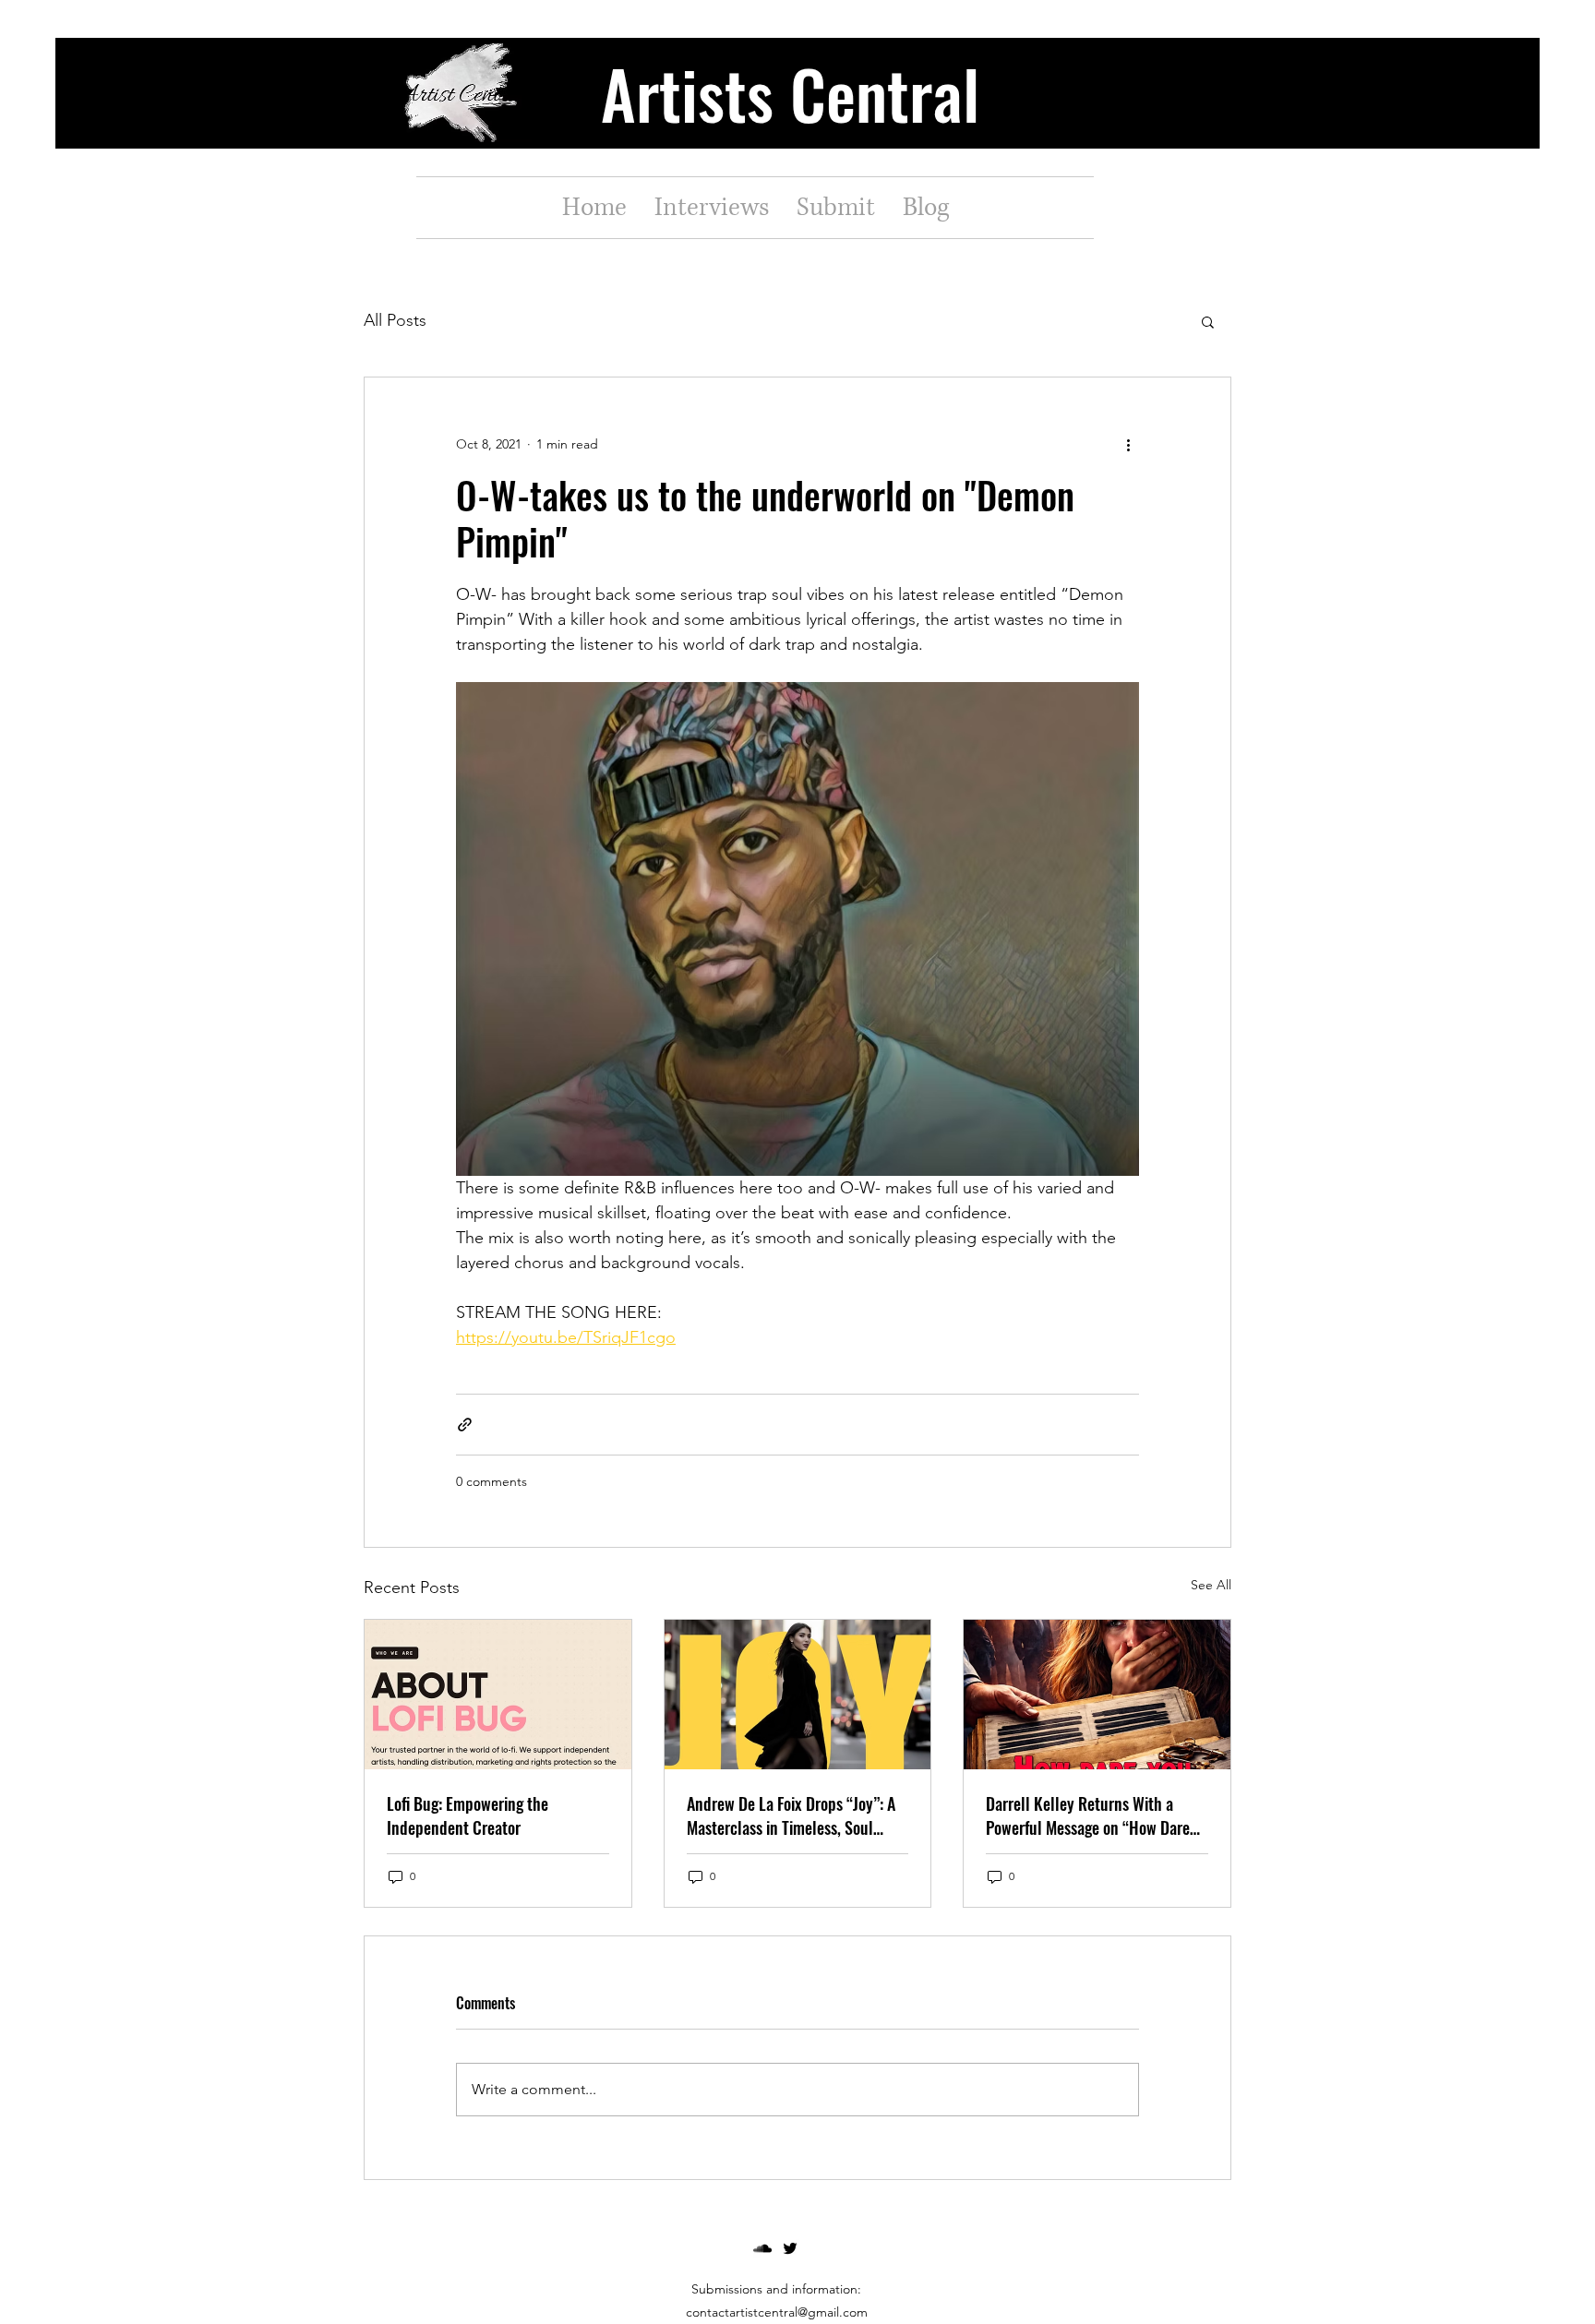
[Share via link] (465, 1425)
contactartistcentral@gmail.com (777, 2312)
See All (1211, 1585)
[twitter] (790, 2248)
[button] (1208, 321)
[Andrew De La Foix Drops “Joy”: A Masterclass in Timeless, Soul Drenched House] (798, 1695)
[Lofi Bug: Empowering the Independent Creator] (498, 1695)
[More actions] (1128, 444)
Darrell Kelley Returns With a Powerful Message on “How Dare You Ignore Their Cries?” (1088, 1815)
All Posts (395, 320)
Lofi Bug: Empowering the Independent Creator (468, 1815)
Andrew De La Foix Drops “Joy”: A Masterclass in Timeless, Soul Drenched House (791, 1815)
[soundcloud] (762, 2248)
